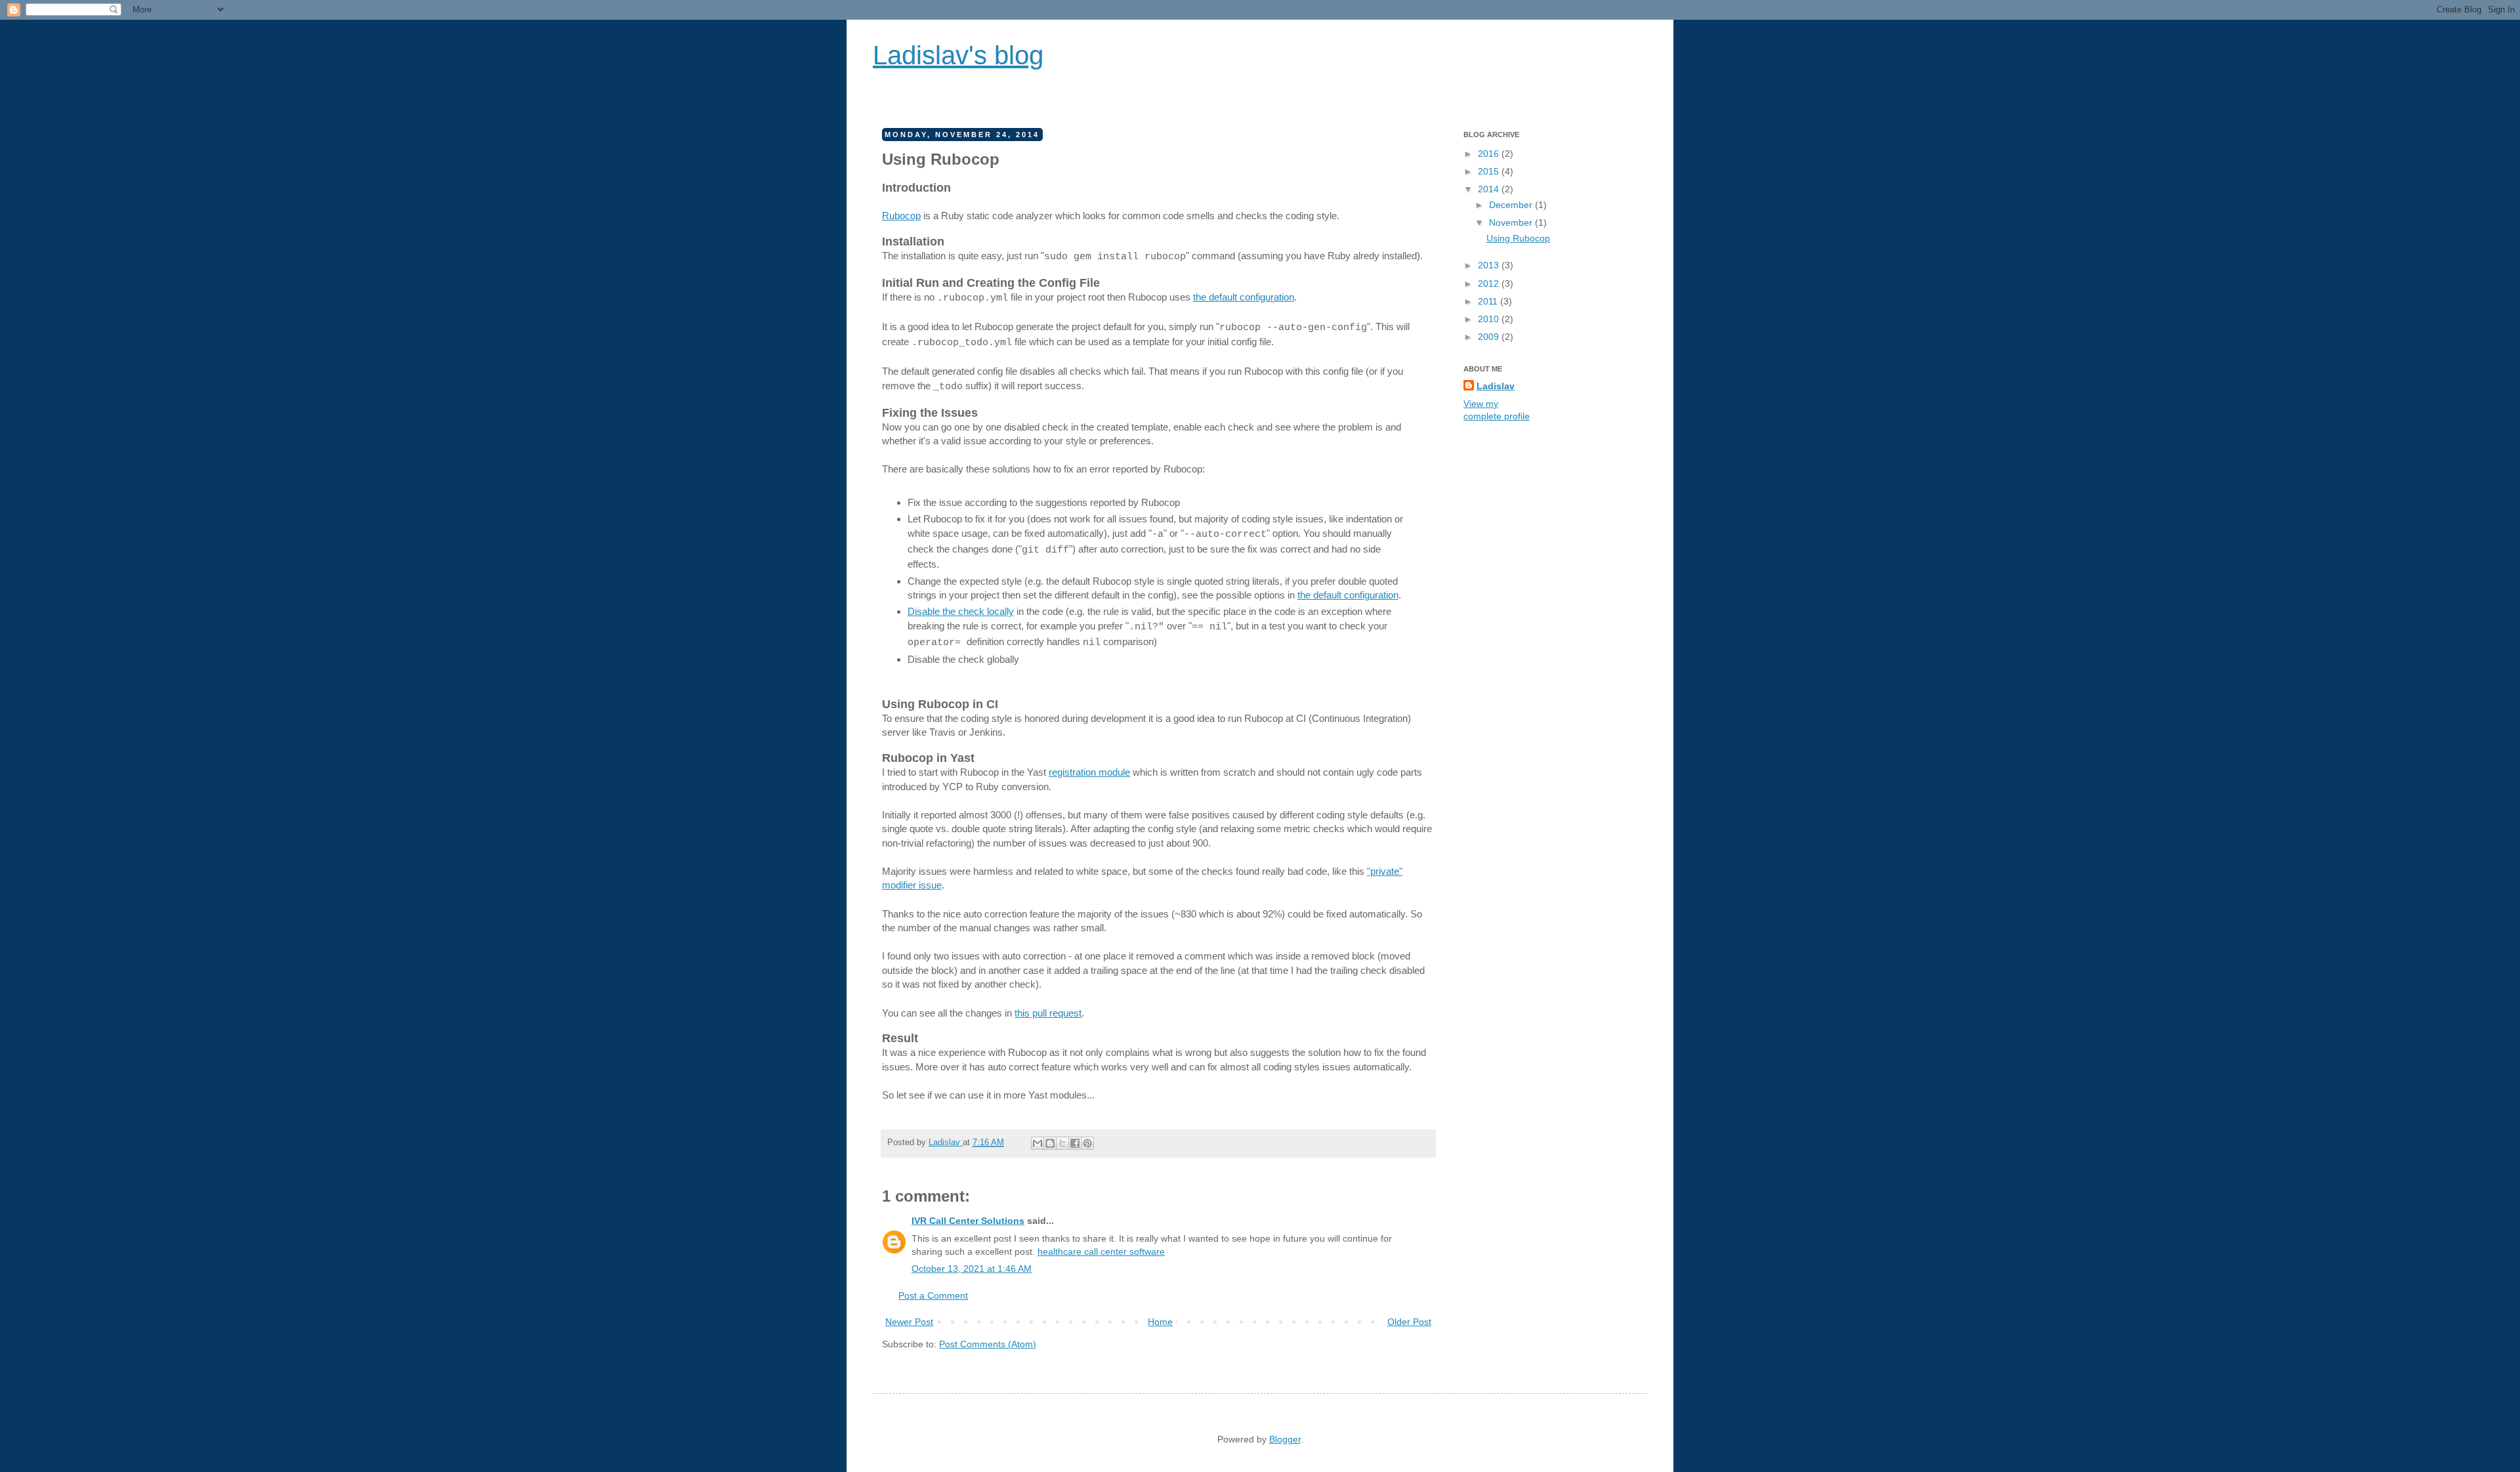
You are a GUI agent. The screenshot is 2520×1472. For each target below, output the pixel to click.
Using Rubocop (1518, 238)
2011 (1489, 301)
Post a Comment (933, 1295)
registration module (1089, 772)
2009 (1490, 337)
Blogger (1285, 1439)
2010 (1490, 319)
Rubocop (901, 216)
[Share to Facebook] (1075, 1143)
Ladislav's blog (958, 55)
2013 (1490, 265)
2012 (1490, 284)
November (1512, 222)
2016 (1490, 154)
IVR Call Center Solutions (968, 1221)
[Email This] (1038, 1143)
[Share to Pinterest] (1087, 1143)
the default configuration (1244, 297)
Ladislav (946, 1143)
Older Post (1409, 1322)
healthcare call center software (1101, 1251)
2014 (1490, 189)
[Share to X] (1062, 1143)
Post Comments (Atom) (988, 1344)
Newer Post (909, 1322)
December (1512, 205)
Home (1160, 1322)
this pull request (1048, 1013)
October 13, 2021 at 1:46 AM (972, 1269)
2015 (1490, 171)
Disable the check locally (961, 611)
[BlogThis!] (1050, 1143)
